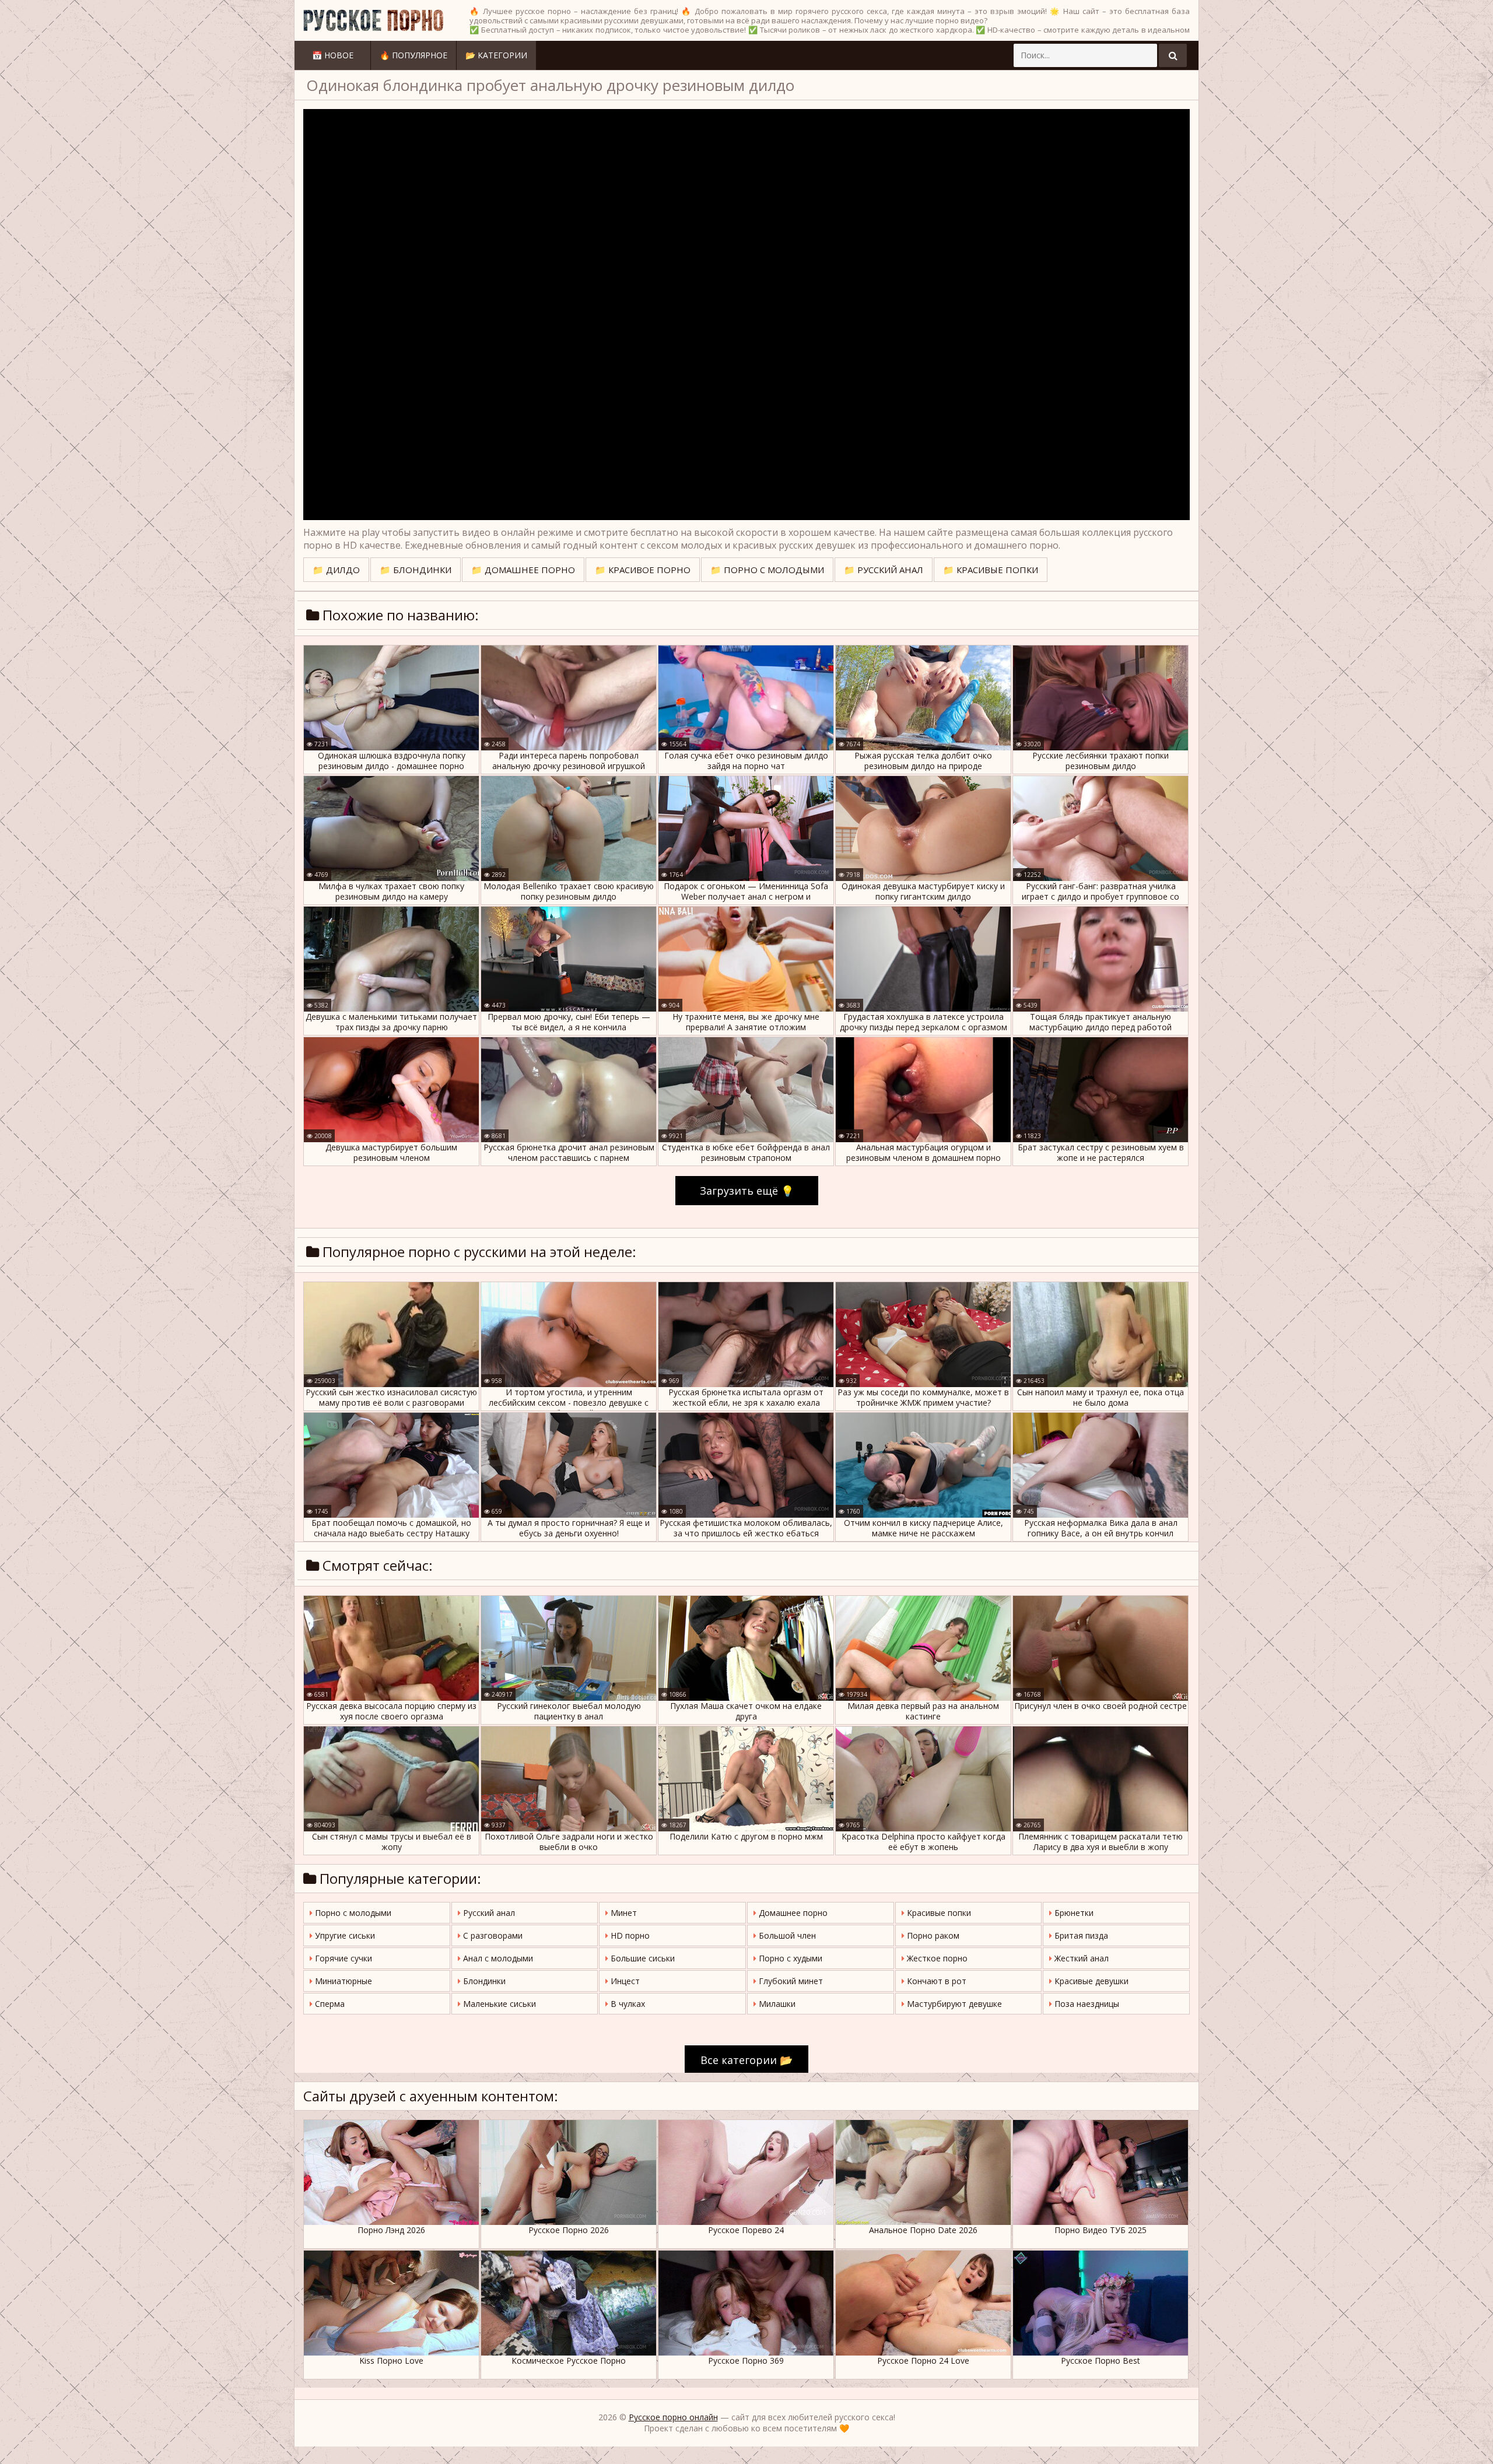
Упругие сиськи (344, 1935)
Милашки (776, 2004)
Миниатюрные (342, 1981)
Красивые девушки (1090, 1981)
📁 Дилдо (336, 570)
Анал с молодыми (497, 1958)
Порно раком (932, 1935)
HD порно (629, 1935)
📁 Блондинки (416, 570)
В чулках (627, 2004)
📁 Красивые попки (991, 570)
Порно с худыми (789, 1958)
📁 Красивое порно (643, 570)
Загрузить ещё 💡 (747, 1191)
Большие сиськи (642, 1958)
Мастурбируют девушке (953, 2004)
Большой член (786, 1935)
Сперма (329, 2004)
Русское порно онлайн (673, 2417)
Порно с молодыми (352, 1913)
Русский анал (488, 1913)
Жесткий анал (1080, 1958)
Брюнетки (1073, 1913)
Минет (623, 1913)
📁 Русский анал (884, 570)
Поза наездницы (1086, 2004)
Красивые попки (938, 1913)
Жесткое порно (936, 1958)
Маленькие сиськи (498, 2004)
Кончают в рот (935, 1981)
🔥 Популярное (413, 55)
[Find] (1173, 55)
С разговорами (492, 1935)
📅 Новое (333, 55)
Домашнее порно (792, 1913)
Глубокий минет (790, 1981)
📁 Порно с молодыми (767, 570)
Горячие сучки (342, 1958)
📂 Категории (496, 55)
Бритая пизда (1080, 1935)
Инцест (624, 1981)
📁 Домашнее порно (523, 570)
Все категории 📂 (746, 2060)
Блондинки (483, 1981)
